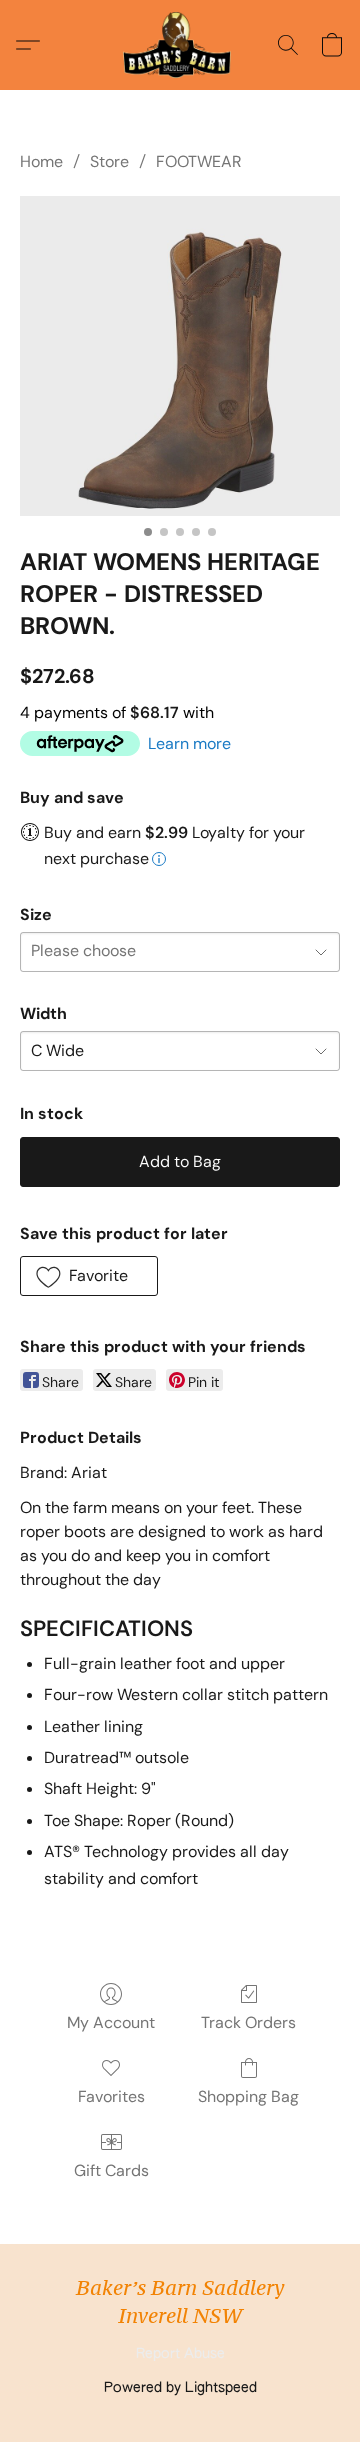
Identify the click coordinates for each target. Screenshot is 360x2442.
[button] (180, 45)
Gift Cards (111, 2170)
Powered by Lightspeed (180, 2388)
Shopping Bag (248, 2096)
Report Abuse (180, 2354)
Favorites (111, 2096)
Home (41, 161)
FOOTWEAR (199, 161)
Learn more (189, 743)
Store (109, 161)
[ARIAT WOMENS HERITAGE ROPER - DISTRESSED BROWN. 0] (180, 356)
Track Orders (248, 2022)
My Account (111, 2022)
